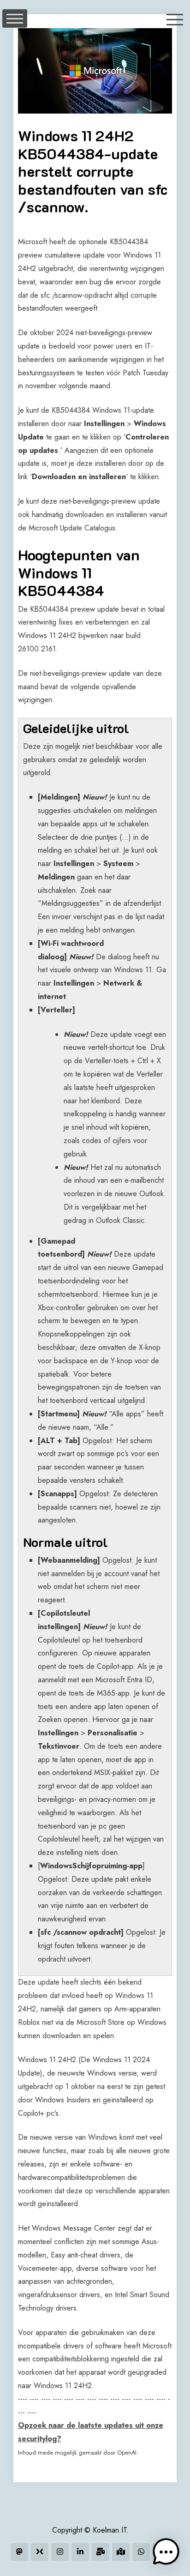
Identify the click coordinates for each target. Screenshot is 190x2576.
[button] (166, 2552)
